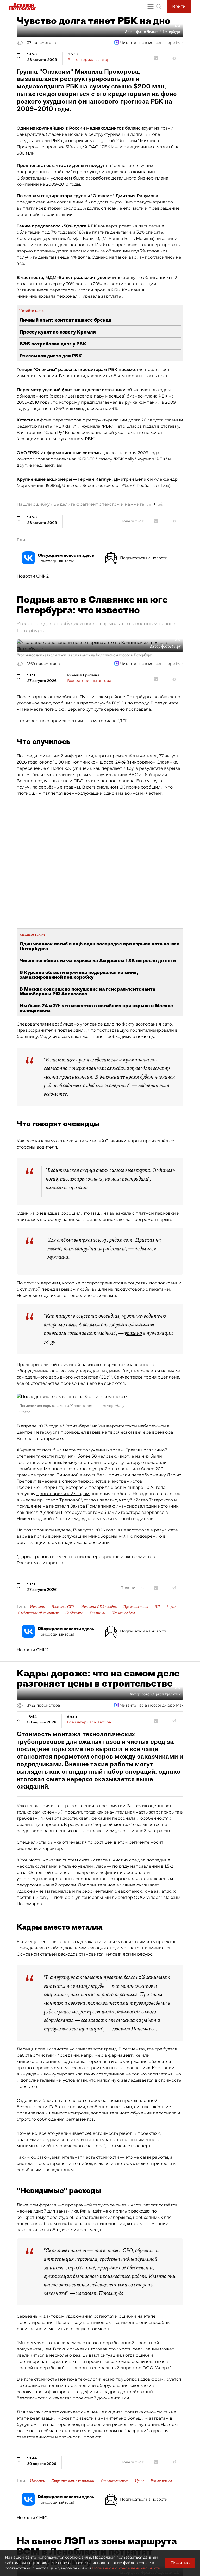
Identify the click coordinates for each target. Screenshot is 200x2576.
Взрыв (171, 1607)
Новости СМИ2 (33, 576)
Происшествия (136, 1607)
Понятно (180, 2563)
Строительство (115, 2481)
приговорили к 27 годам (63, 1494)
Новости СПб (63, 1607)
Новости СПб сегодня (99, 1607)
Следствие (74, 1613)
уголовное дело (97, 1024)
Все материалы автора (90, 60)
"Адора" (154, 1897)
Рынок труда (161, 2481)
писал (32, 1512)
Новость (37, 1607)
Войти (179, 6)
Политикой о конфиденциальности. (127, 2568)
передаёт (112, 768)
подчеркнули (152, 1085)
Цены (139, 2481)
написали (56, 1187)
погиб (40, 1536)
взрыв (102, 756)
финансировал (129, 1506)
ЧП (157, 1607)
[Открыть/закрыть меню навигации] (151, 7)
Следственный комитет (38, 1613)
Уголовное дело (124, 1613)
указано (133, 1333)
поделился (145, 1248)
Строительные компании (73, 2481)
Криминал (97, 1613)
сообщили (152, 787)
